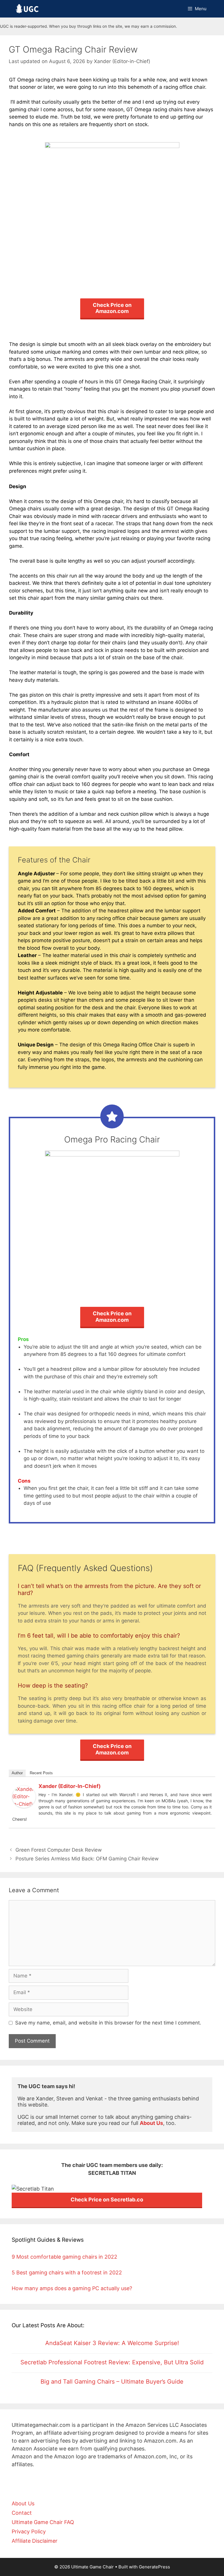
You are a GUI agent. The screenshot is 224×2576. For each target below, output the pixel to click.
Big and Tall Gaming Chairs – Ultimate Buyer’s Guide (112, 2382)
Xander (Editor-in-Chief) (70, 1786)
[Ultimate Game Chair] (27, 9)
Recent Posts (41, 1773)
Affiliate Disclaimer (35, 2541)
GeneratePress (154, 2567)
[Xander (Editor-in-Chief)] (24, 1806)
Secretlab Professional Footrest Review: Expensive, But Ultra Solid (112, 2362)
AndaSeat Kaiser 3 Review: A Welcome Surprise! (112, 2343)
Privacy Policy (29, 2531)
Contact (22, 2513)
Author (17, 1773)
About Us (23, 2503)
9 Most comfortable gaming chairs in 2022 (64, 2257)
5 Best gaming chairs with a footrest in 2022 (67, 2273)
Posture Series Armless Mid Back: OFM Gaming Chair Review (87, 1859)
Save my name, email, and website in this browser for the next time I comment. (108, 2023)
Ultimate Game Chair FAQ (43, 2522)
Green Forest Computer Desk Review (59, 1850)
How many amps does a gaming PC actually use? (72, 2288)
